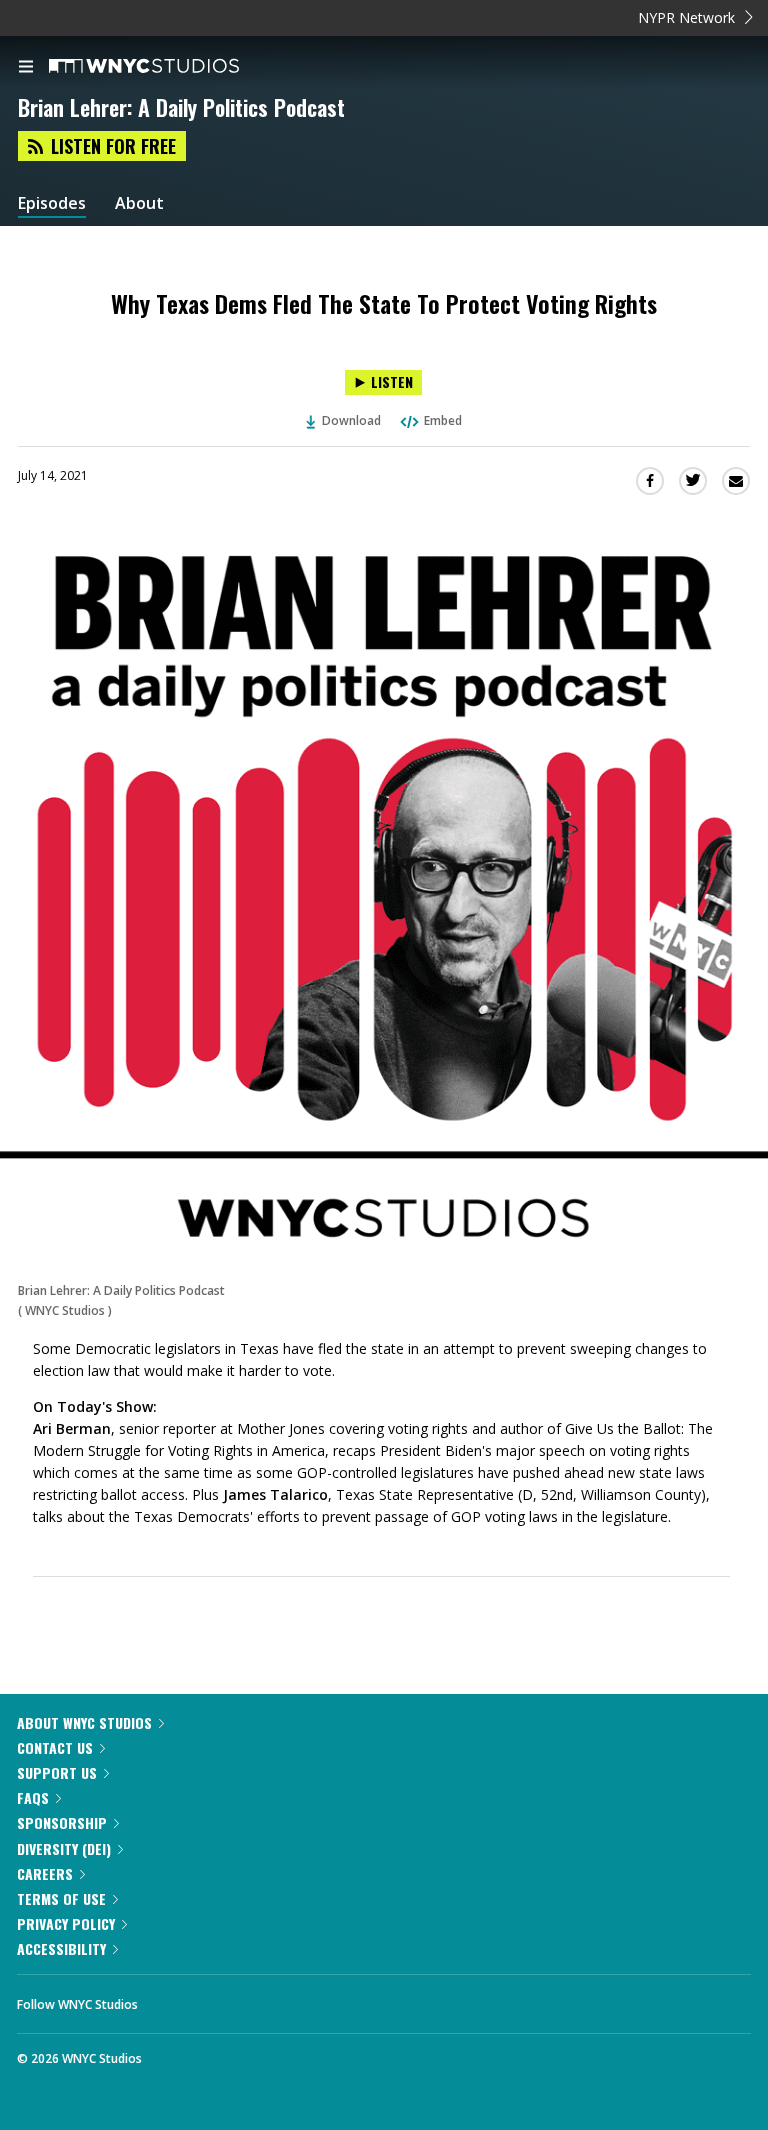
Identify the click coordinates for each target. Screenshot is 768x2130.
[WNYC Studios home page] (169, 67)
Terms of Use (61, 1898)
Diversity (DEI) (64, 1848)
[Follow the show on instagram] (282, 1999)
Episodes (52, 203)
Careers (45, 1873)
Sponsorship (62, 1822)
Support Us (57, 1772)
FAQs (33, 1797)
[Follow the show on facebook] (173, 1999)
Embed (443, 420)
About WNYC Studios (84, 1722)
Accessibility (61, 1948)
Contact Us (55, 1747)
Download (351, 420)
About (139, 203)
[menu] (26, 68)
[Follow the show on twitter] (228, 1999)
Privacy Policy (66, 1923)
